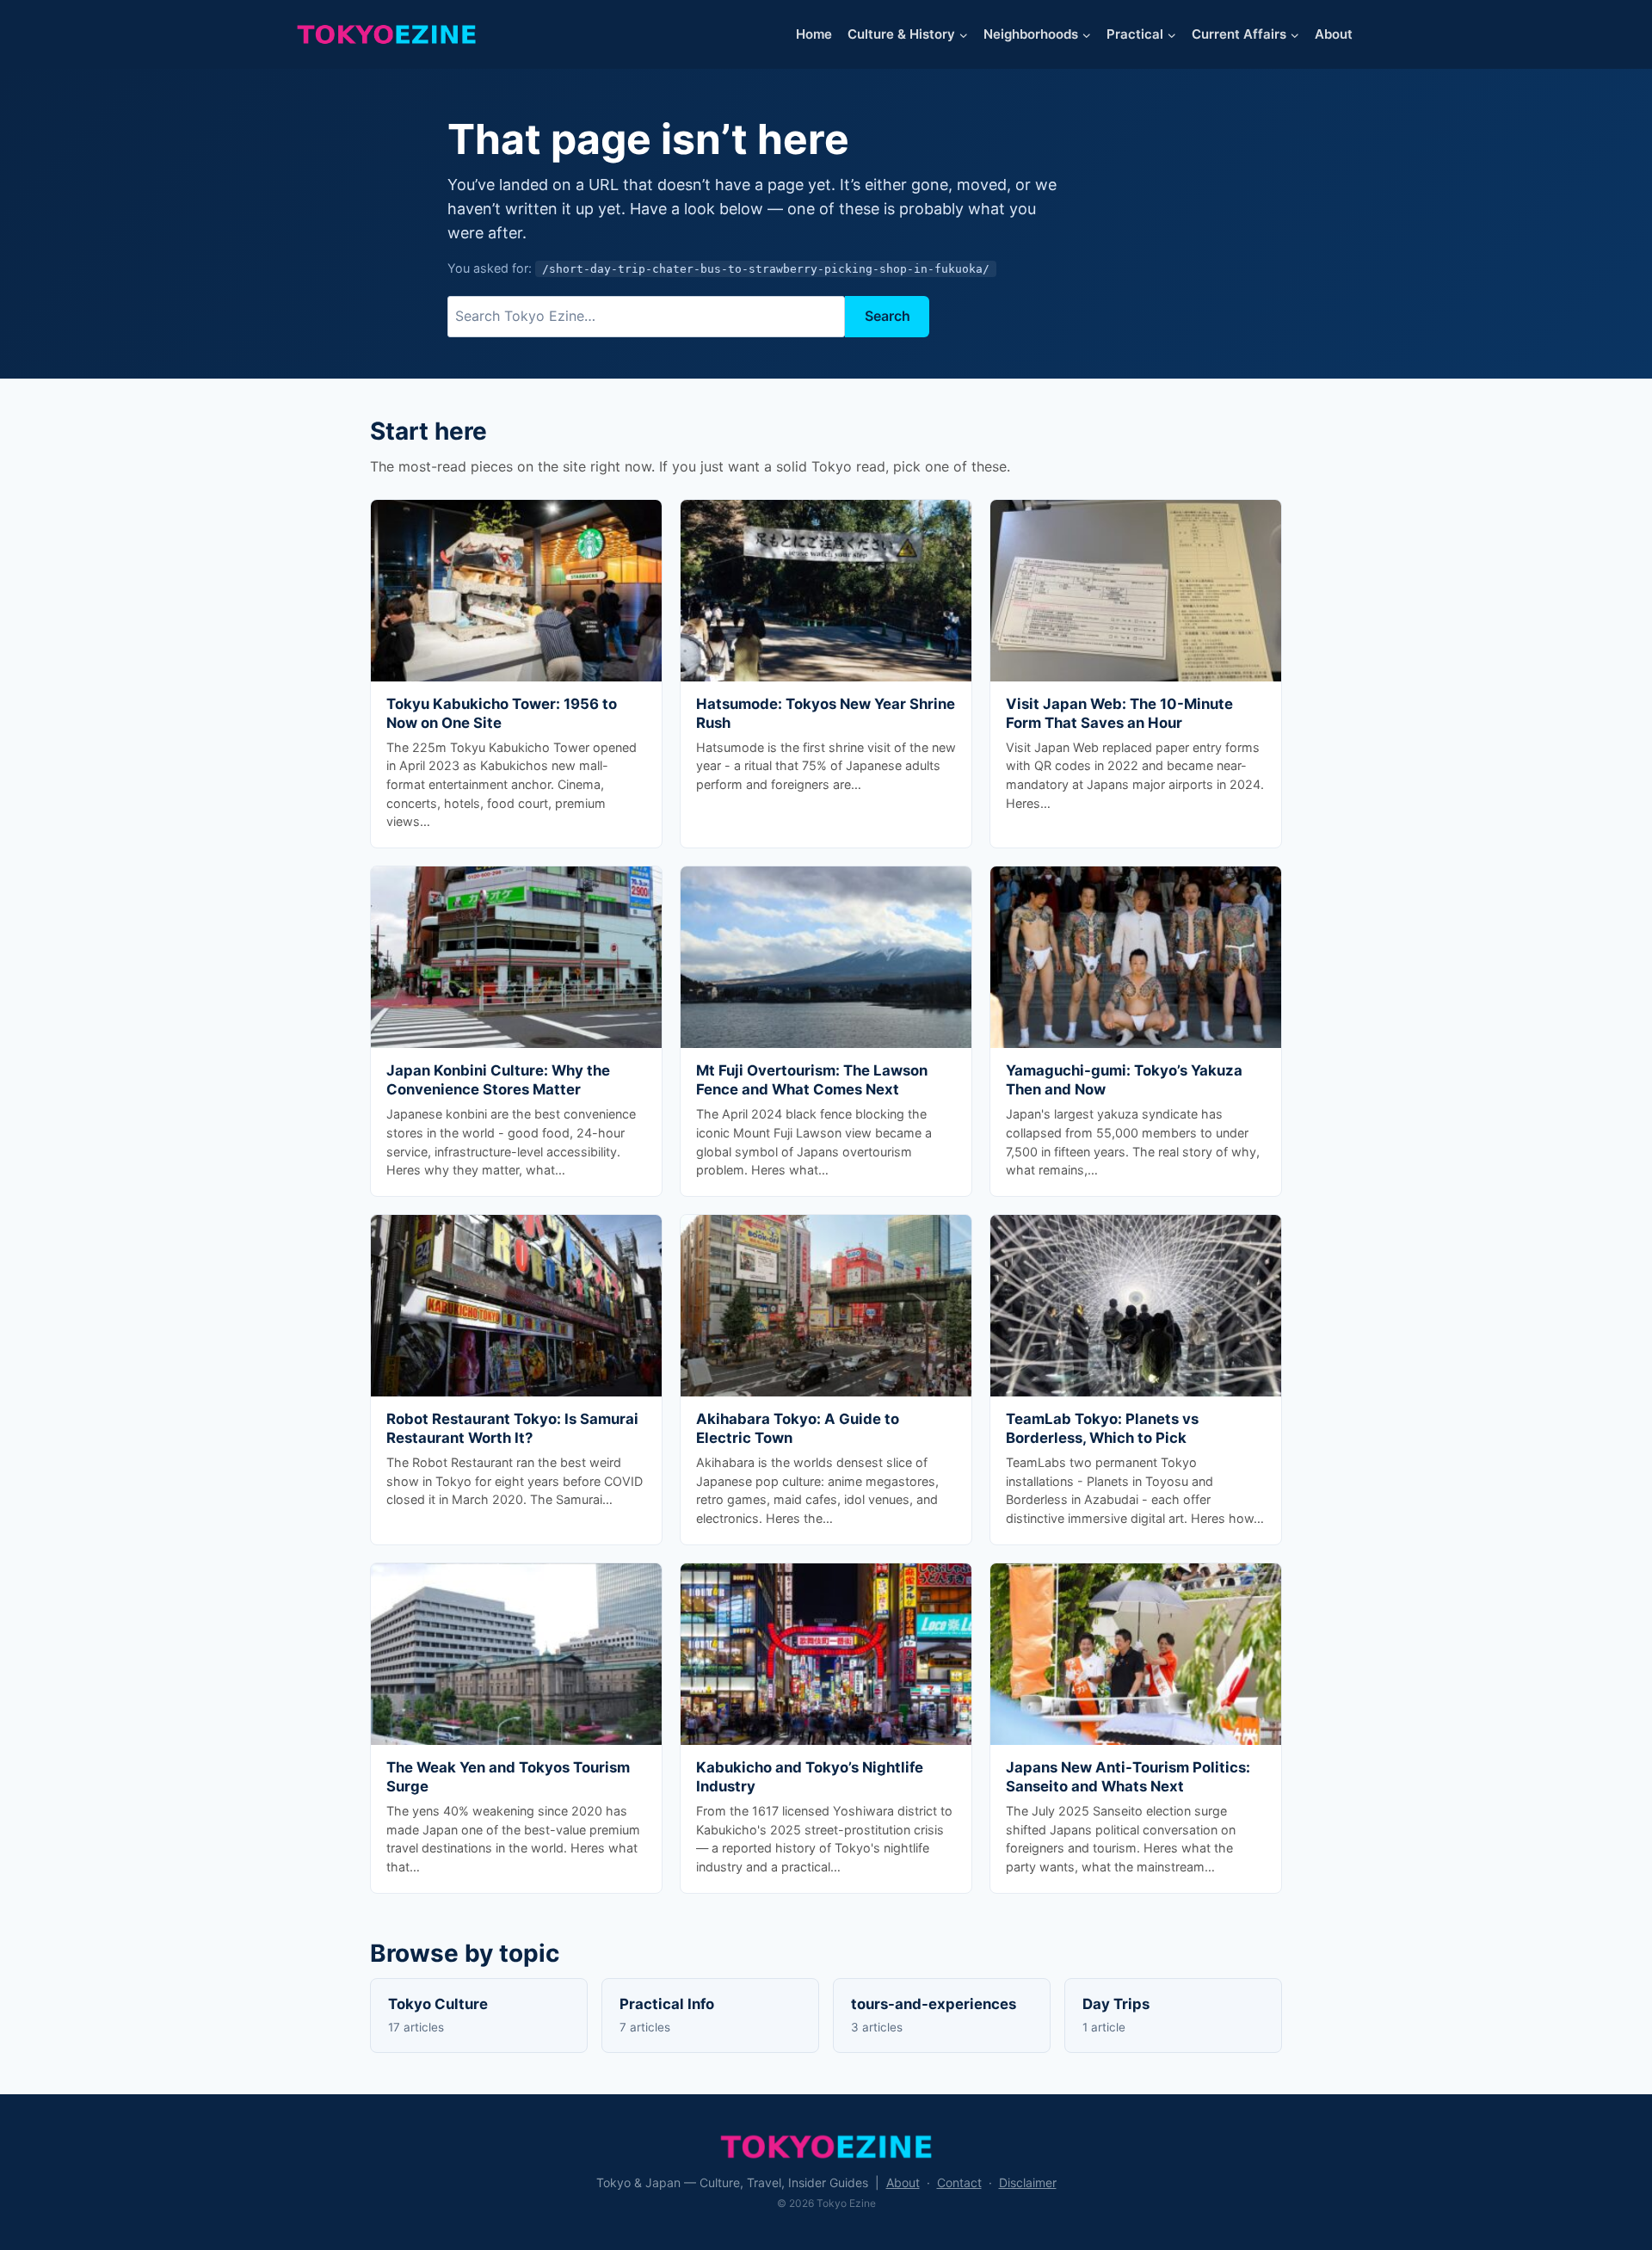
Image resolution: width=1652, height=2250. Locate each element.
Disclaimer (1028, 2182)
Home (814, 34)
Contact (959, 2182)
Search (888, 316)
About (1334, 34)
